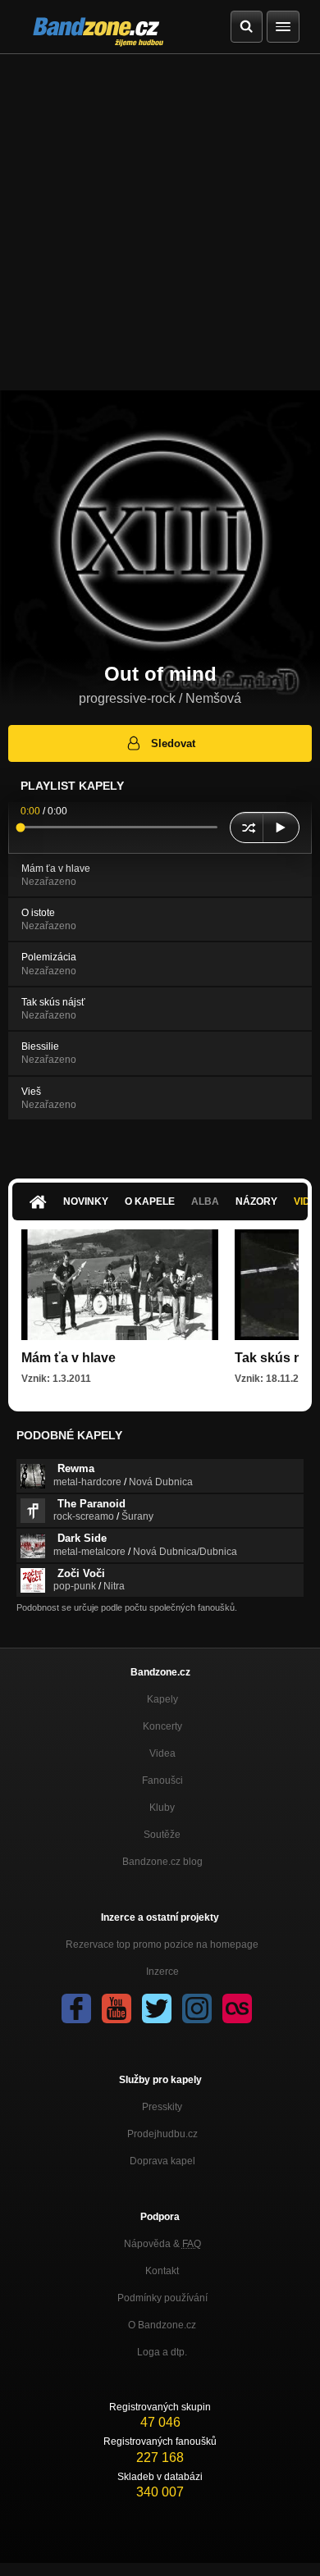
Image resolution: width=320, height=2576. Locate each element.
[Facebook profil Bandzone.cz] (76, 2008)
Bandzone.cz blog (162, 1862)
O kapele (150, 1201)
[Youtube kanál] (117, 2008)
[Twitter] (157, 2008)
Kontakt (162, 2271)
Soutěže (162, 1835)
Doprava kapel (162, 2161)
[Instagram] (197, 2008)
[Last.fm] (237, 2008)
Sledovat (173, 743)
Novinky (86, 1201)
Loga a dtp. (162, 2352)
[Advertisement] (160, 222)
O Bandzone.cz (162, 2325)
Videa (162, 1753)
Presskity (162, 2107)
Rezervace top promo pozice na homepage (162, 1945)
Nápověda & (162, 2244)
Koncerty (162, 1726)
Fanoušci (162, 1780)
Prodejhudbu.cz (162, 2134)
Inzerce (162, 1972)
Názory (256, 1201)
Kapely (162, 1699)
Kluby (162, 1808)
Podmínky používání (162, 2298)
